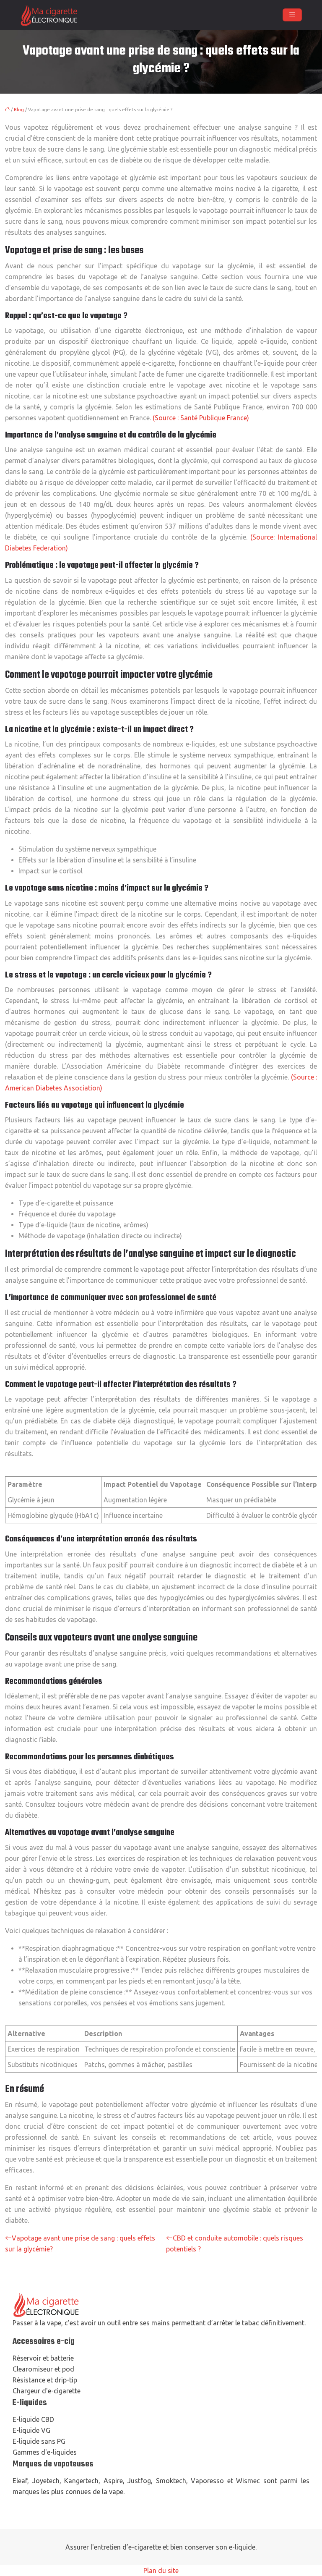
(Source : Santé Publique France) (201, 418)
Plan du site (161, 2571)
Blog (19, 110)
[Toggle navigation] (292, 15)
